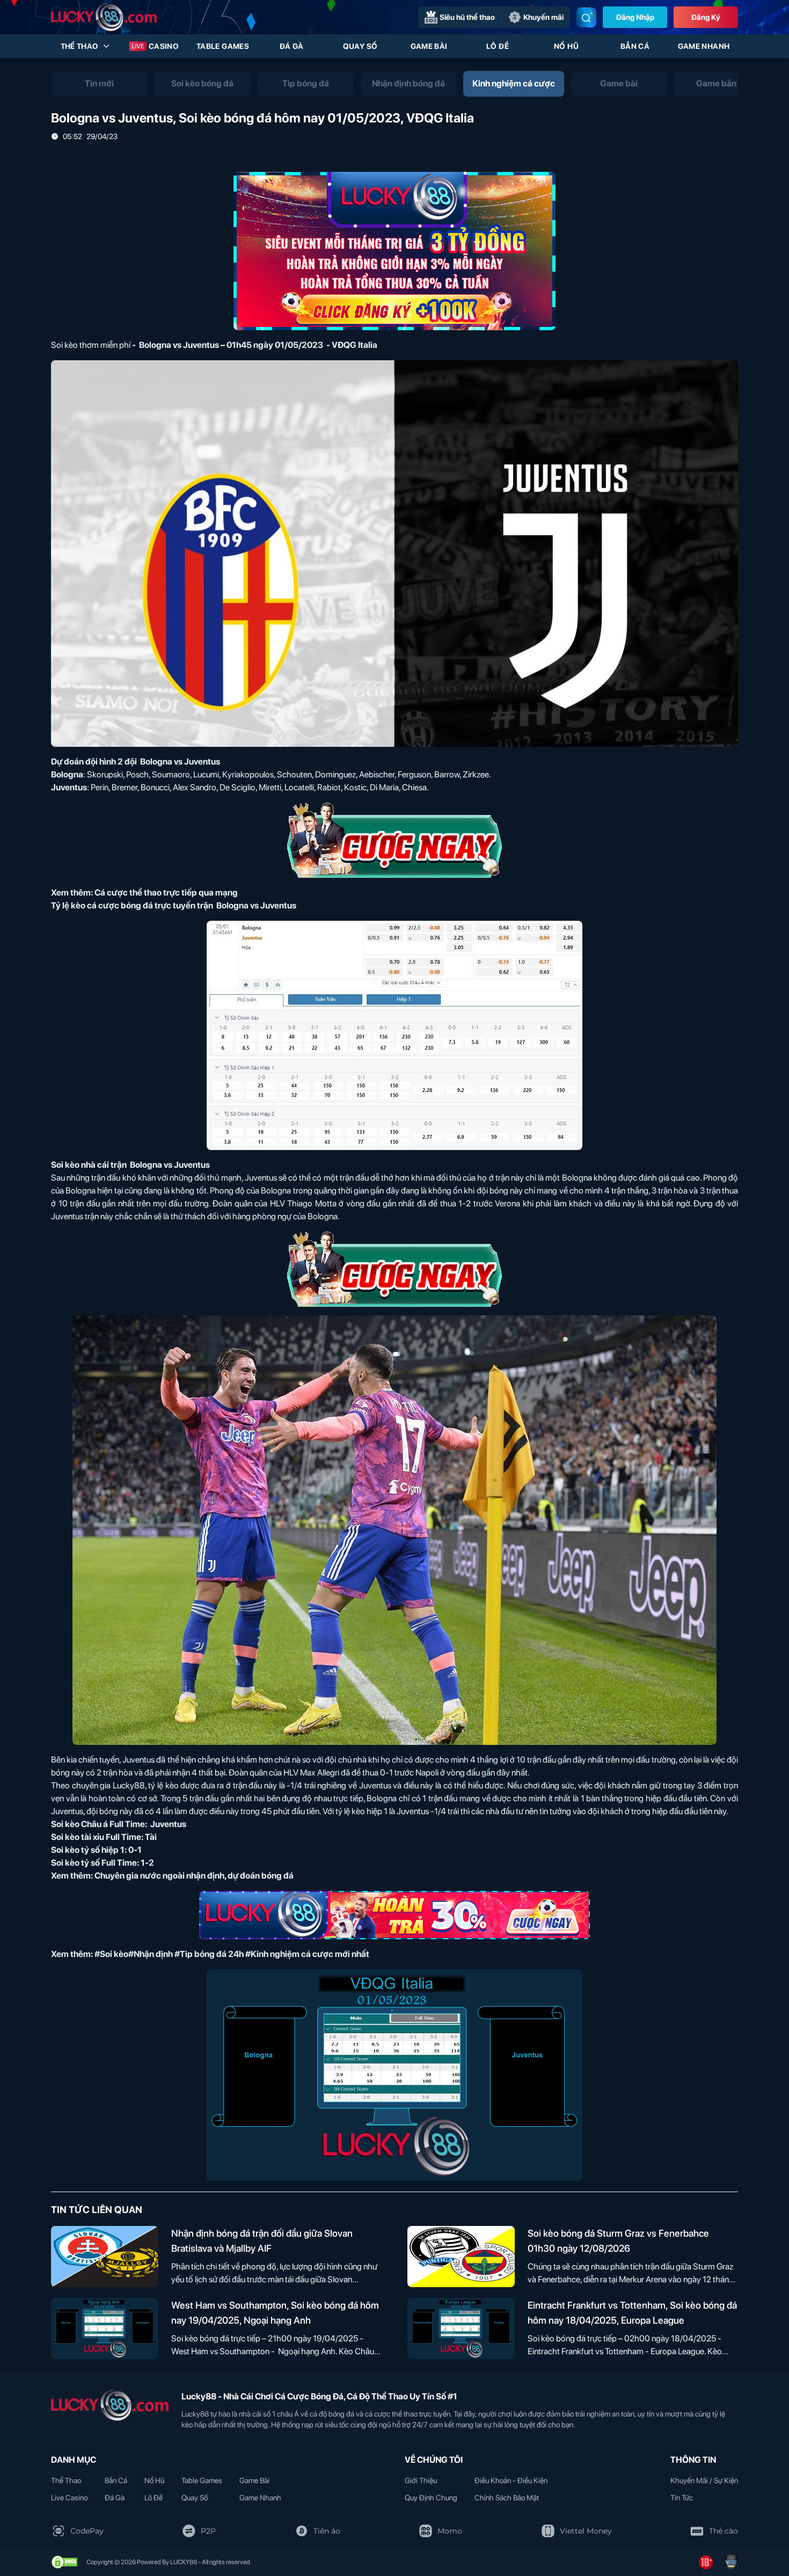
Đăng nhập (635, 17)
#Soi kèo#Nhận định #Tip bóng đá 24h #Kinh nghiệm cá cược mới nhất (232, 1954)
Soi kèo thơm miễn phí (91, 345)
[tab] (99, 84)
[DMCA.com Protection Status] (64, 2562)
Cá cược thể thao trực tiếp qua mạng (166, 893)
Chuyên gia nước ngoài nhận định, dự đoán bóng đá (194, 1876)
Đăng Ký (706, 17)
